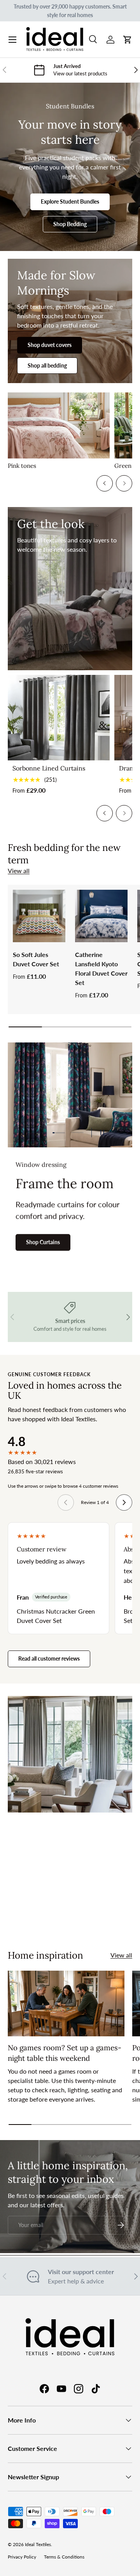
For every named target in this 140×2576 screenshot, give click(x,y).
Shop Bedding (70, 224)
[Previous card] (105, 483)
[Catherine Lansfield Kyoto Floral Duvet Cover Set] (101, 916)
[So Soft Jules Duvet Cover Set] (39, 916)
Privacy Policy (22, 2557)
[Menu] (12, 40)
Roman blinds (94, 1915)
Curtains (40, 1915)
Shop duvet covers (50, 345)
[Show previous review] (66, 1502)
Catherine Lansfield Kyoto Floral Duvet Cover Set (101, 968)
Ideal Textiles (38, 2544)
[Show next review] (124, 1502)
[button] (128, 40)
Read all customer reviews (49, 1658)
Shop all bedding (47, 365)
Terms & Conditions (64, 2557)
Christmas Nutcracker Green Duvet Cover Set (56, 1616)
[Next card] (124, 483)
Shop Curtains (43, 1242)
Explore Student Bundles (70, 201)
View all (19, 871)
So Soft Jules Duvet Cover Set (36, 959)
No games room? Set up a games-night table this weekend (65, 2053)
